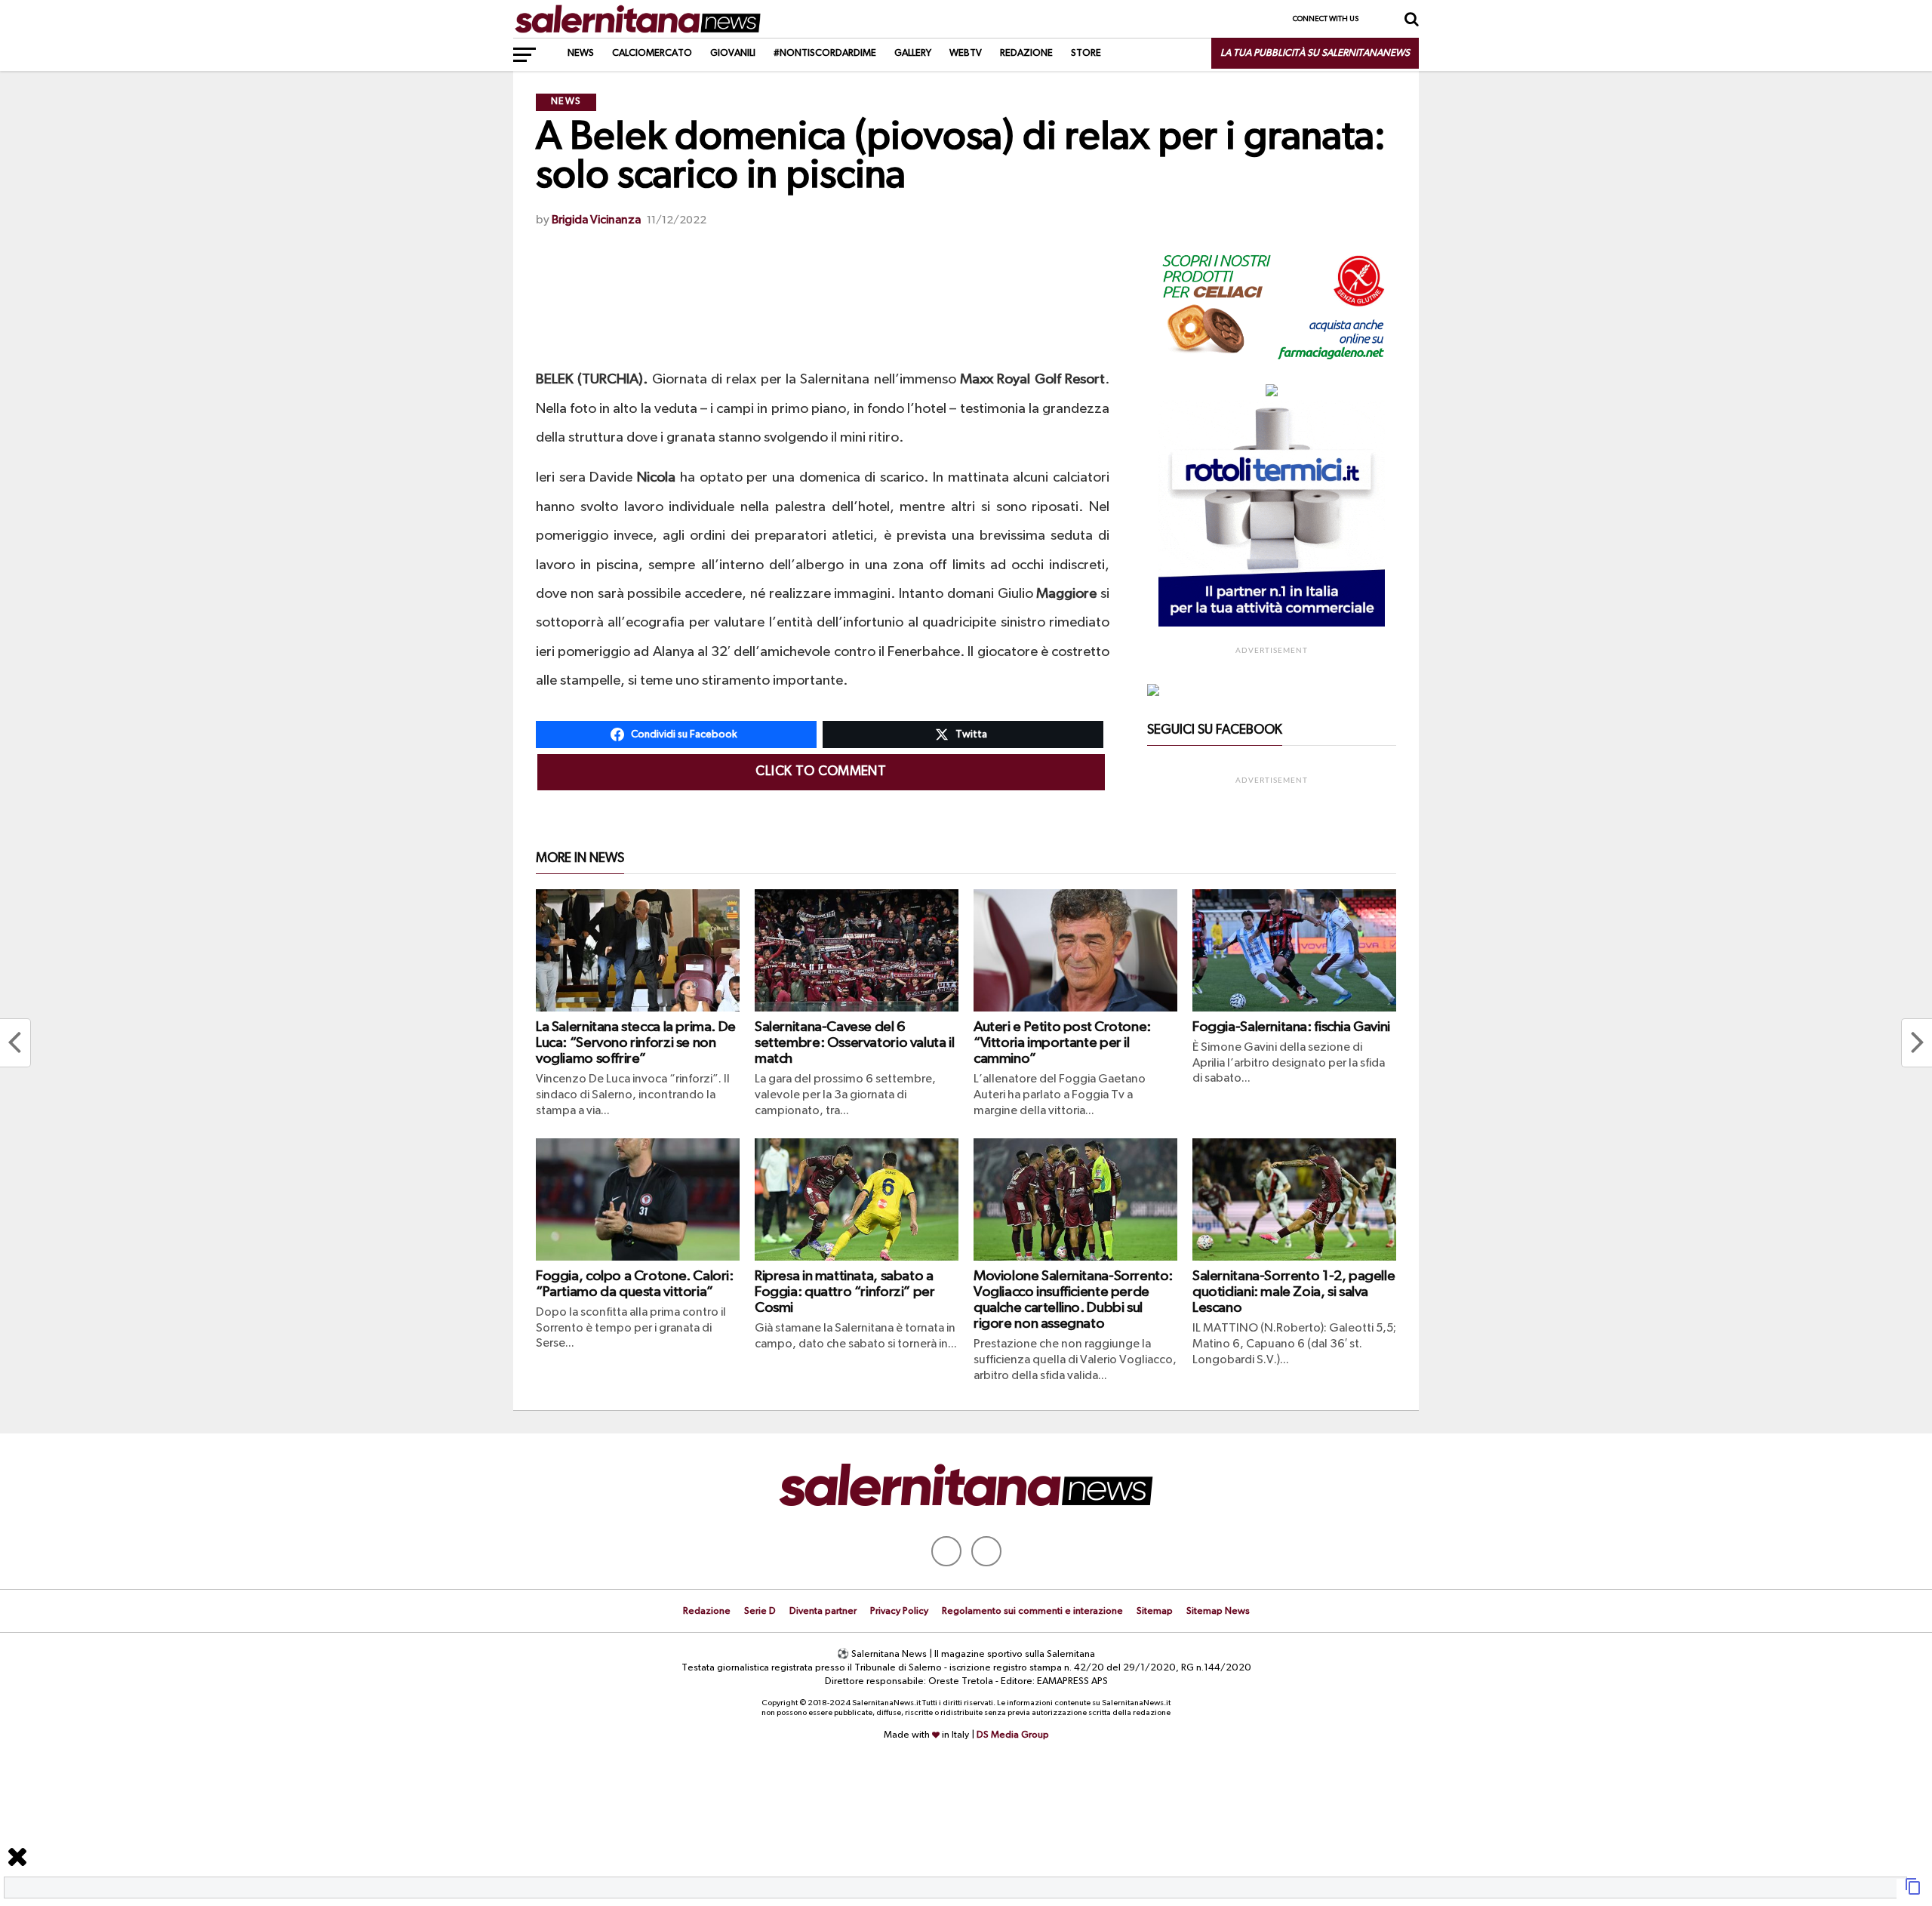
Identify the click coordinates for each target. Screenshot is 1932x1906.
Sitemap (1155, 1611)
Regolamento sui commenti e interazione (1032, 1611)
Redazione (1026, 53)
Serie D (760, 1611)
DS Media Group (1013, 1735)
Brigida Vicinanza (596, 220)
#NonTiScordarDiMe (825, 53)
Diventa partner (823, 1611)
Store (1086, 53)
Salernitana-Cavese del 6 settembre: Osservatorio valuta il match (854, 1043)
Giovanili (733, 53)
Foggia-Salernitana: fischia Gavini (1291, 1027)
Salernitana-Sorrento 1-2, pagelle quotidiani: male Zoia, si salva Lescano (1294, 1292)
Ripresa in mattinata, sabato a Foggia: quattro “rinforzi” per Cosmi (844, 1292)
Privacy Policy (899, 1611)
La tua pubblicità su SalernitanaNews (1315, 53)
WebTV (966, 53)
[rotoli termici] (1272, 624)
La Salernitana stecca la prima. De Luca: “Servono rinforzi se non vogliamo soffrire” (636, 1043)
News (581, 53)
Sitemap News (1218, 1611)
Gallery (913, 53)
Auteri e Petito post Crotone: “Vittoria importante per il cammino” (1062, 1043)
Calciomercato (652, 53)
